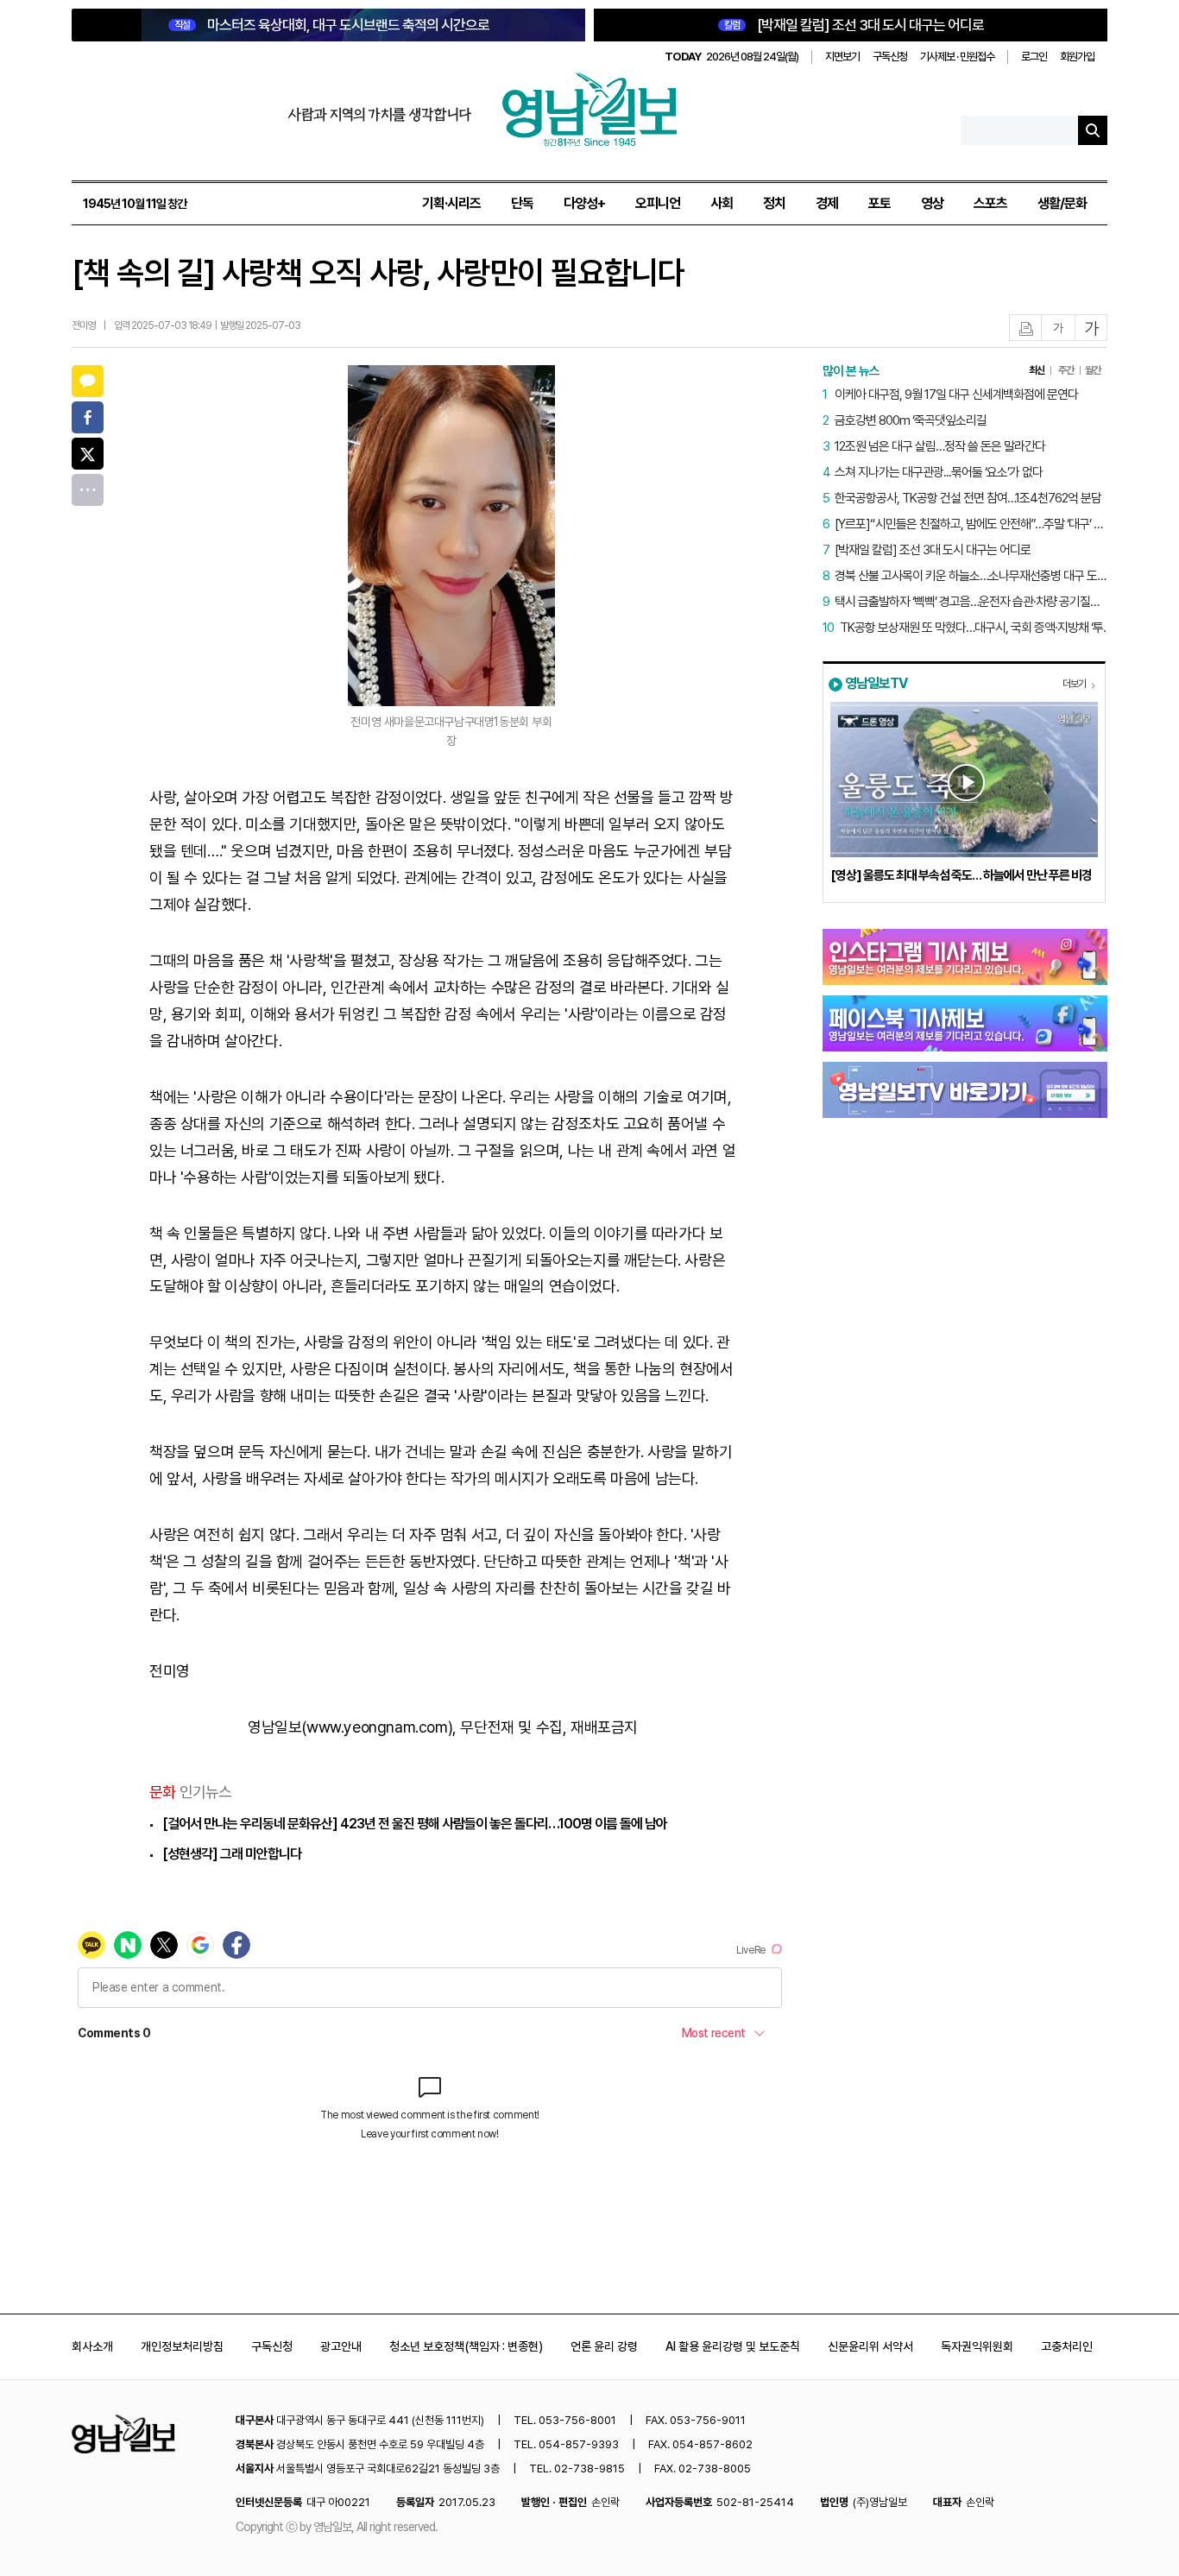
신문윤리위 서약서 (870, 2346)
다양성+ (584, 203)
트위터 (88, 454)
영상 (932, 203)
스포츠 (990, 203)
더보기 (1074, 684)
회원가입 (1077, 57)
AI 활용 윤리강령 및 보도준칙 (733, 2346)
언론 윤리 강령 (604, 2346)
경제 (827, 203)
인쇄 (1026, 328)
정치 (774, 203)
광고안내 (341, 2346)
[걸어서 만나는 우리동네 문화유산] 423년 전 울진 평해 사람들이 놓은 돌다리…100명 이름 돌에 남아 (415, 1824)
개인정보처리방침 (182, 2346)
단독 (522, 203)
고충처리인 (1067, 2346)
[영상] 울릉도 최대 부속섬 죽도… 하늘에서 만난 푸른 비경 (961, 875)
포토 (880, 203)
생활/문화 (1062, 203)
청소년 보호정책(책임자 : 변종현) (466, 2346)
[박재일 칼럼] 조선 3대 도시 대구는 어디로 (854, 25)
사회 (722, 203)
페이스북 (88, 417)
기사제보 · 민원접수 (957, 57)
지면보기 (842, 57)
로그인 (1034, 57)
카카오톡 (88, 381)
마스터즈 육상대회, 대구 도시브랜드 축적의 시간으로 (332, 25)
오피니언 (658, 203)
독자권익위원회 (977, 2346)
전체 (88, 490)
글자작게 (1058, 328)
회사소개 (92, 2346)
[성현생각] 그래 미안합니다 (232, 1854)
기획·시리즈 (451, 203)
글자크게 (1092, 328)
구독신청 (890, 57)
